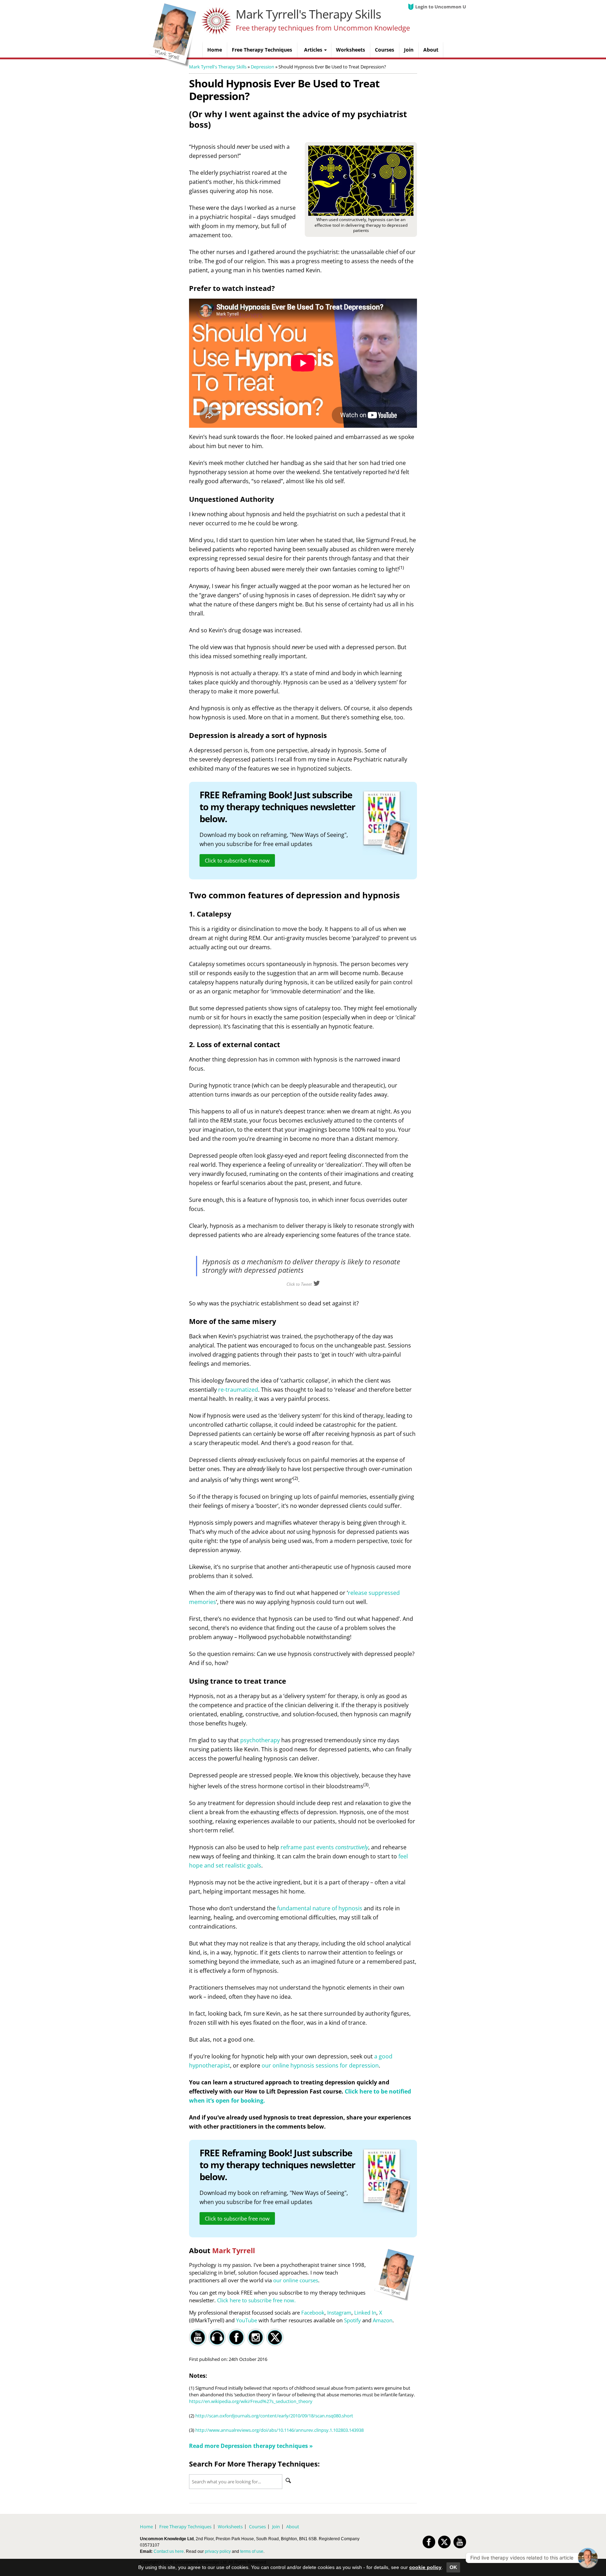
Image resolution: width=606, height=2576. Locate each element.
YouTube (247, 2320)
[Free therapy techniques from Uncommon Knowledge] (173, 65)
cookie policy (425, 2567)
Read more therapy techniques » (251, 2446)
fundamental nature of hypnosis (320, 1908)
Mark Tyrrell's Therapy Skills (308, 14)
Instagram (339, 2312)
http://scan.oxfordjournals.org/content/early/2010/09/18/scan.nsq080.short (274, 2416)
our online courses (296, 2280)
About (293, 2527)
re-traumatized (238, 1390)
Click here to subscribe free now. (256, 2300)
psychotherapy (260, 1740)
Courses (257, 2527)
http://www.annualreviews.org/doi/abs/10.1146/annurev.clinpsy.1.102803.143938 (280, 2430)
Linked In (365, 2312)
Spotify (352, 2320)
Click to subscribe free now (237, 860)
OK (453, 2567)
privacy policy (218, 2551)
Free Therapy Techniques (185, 2527)
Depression (262, 67)
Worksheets (230, 2527)
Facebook (313, 2312)
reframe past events (324, 1847)
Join (276, 2527)
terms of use (252, 2551)
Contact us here (169, 2551)
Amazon (383, 2320)
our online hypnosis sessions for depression (320, 2065)
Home (146, 2527)
